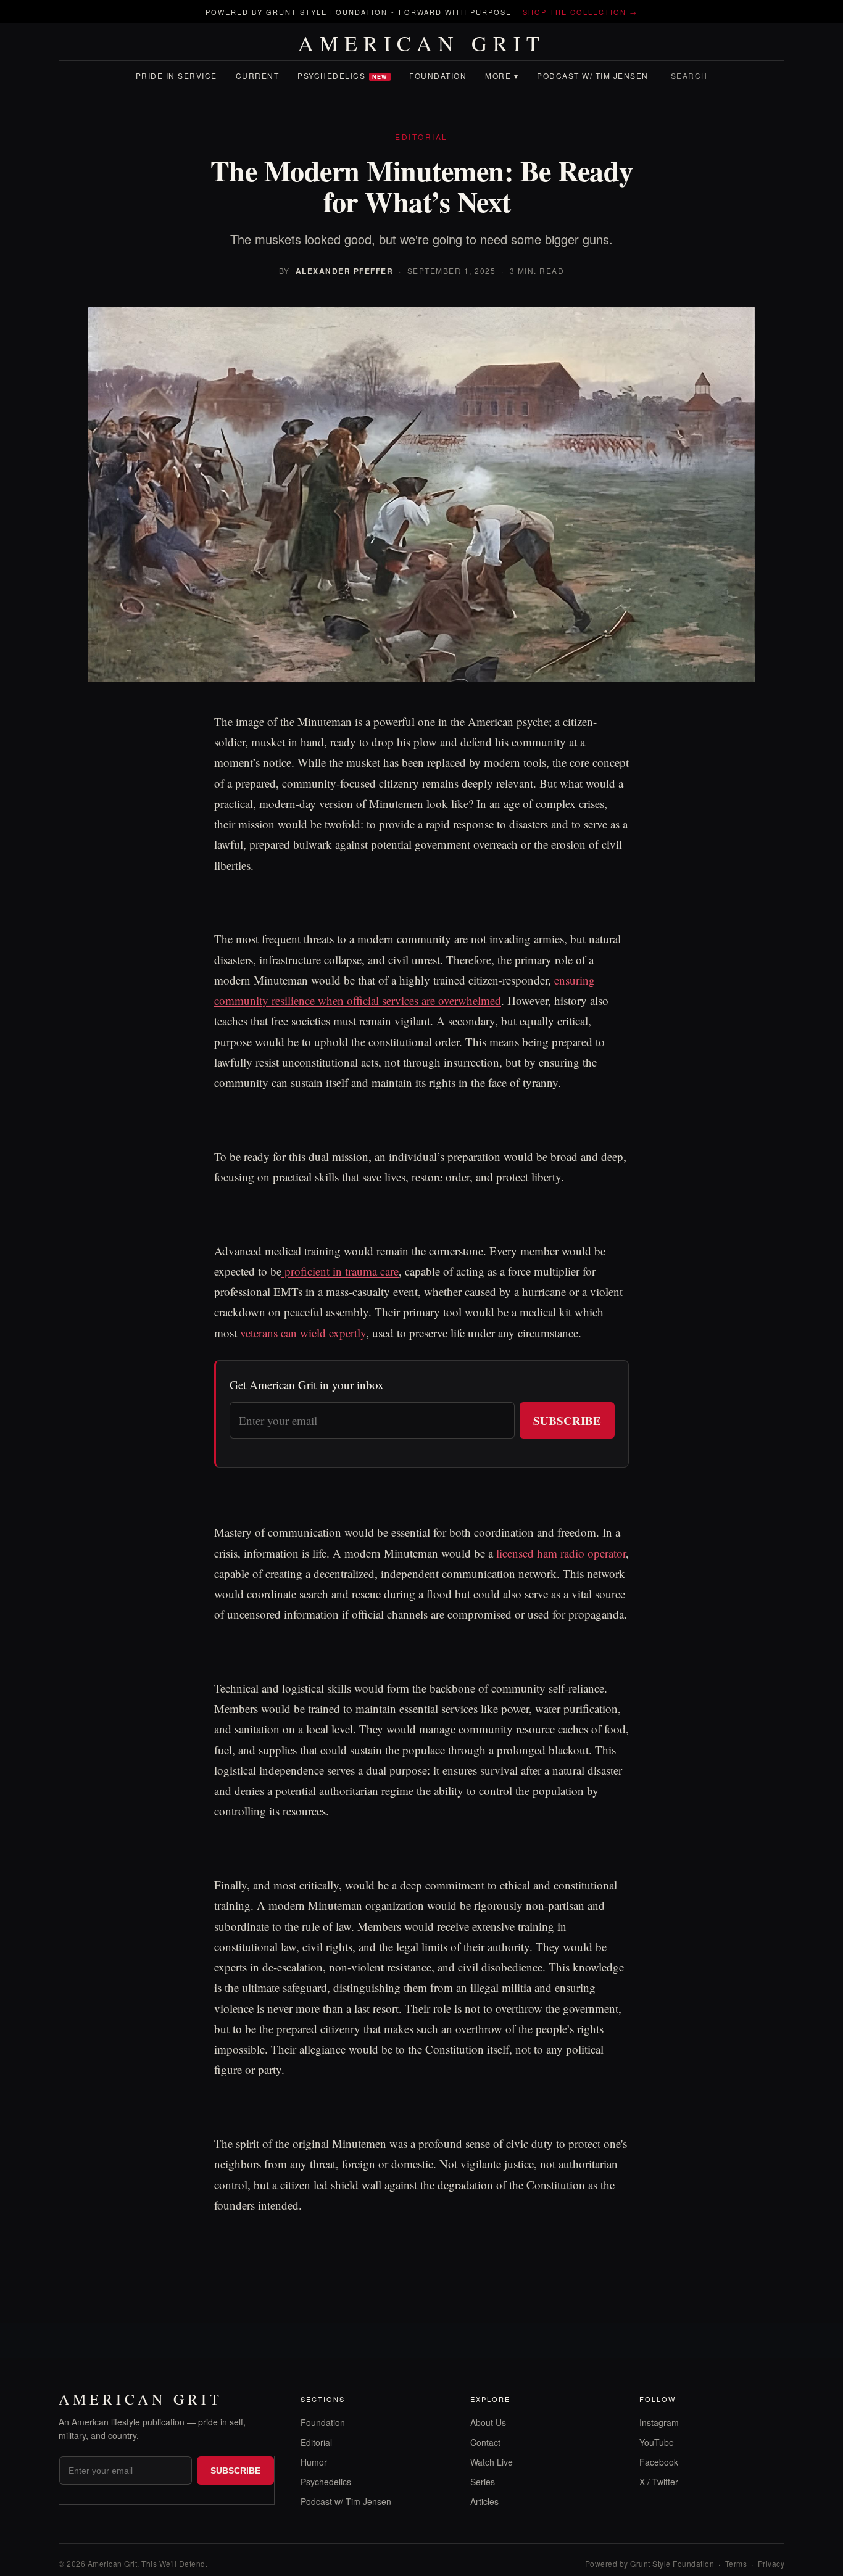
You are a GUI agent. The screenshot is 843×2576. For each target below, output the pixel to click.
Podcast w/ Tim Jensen (593, 76)
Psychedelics (343, 76)
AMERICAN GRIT (422, 43)
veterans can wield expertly (301, 1333)
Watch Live (492, 2462)
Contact (485, 2442)
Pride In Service (176, 76)
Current (258, 76)
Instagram (659, 2422)
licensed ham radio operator (559, 1553)
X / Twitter (659, 2482)
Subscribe (567, 1420)
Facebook (659, 2462)
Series (483, 2482)
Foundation (438, 76)
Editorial (316, 2442)
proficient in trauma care (340, 1271)
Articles (484, 2501)
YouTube (657, 2442)
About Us (488, 2422)
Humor (314, 2462)
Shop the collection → (580, 12)
